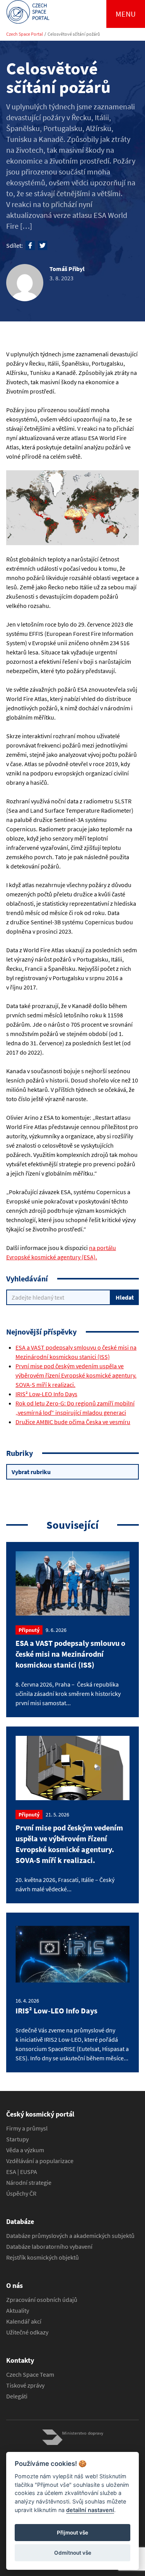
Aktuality (18, 2310)
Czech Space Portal (25, 34)
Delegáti (17, 2396)
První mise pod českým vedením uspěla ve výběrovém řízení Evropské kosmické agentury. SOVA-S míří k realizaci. (76, 1375)
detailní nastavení (90, 2510)
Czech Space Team (30, 2374)
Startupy (17, 2139)
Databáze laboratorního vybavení (49, 2246)
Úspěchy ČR (21, 2193)
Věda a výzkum (25, 2150)
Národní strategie (29, 2182)
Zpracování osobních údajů (42, 2300)
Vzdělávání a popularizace (40, 2161)
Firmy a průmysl (27, 2128)
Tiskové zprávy (25, 2385)
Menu (126, 14)
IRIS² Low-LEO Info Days (46, 1394)
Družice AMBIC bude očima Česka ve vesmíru (73, 1422)
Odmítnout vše (73, 2553)
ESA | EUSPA (22, 2172)
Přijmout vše (72, 2533)
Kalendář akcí (24, 2321)
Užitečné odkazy (27, 2332)
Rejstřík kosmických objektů (43, 2257)
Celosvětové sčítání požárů (74, 34)
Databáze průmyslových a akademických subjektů (70, 2236)
